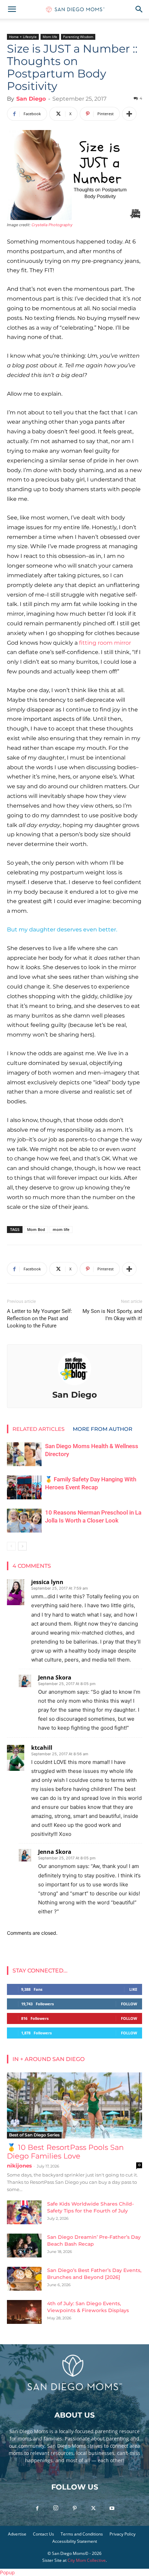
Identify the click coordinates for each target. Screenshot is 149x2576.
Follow (129, 2004)
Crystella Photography (52, 225)
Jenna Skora (55, 1677)
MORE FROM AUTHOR (103, 1429)
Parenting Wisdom (78, 37)
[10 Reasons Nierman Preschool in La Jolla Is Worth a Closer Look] (24, 1521)
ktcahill (42, 1748)
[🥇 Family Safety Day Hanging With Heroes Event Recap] (24, 1487)
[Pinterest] (74, 2509)
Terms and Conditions (82, 2534)
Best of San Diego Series (34, 2135)
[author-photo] (74, 1385)
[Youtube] (112, 2509)
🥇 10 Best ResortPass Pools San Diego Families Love (65, 2152)
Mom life (50, 37)
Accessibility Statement (75, 2541)
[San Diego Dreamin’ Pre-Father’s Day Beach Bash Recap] (24, 2246)
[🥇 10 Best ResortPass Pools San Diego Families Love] (74, 2105)
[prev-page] (11, 1546)
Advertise (17, 2534)
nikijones (19, 2166)
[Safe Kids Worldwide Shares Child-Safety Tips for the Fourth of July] (24, 2212)
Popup (7, 2572)
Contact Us (43, 2534)
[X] (93, 2509)
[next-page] (22, 1546)
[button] (12, 9)
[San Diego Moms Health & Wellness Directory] (24, 1454)
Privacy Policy (122, 2534)
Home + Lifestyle (23, 37)
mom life (61, 1229)
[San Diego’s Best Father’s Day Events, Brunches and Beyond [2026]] (24, 2279)
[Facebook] (37, 2509)
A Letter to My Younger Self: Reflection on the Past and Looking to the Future (40, 1318)
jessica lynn (47, 1582)
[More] (129, 114)
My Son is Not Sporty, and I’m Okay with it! (112, 1315)
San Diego (31, 99)
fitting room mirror (105, 643)
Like (133, 1989)
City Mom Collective (87, 2560)
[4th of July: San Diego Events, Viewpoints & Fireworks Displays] (24, 2312)
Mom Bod (36, 1229)
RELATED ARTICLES (38, 1429)
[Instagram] (56, 2508)
